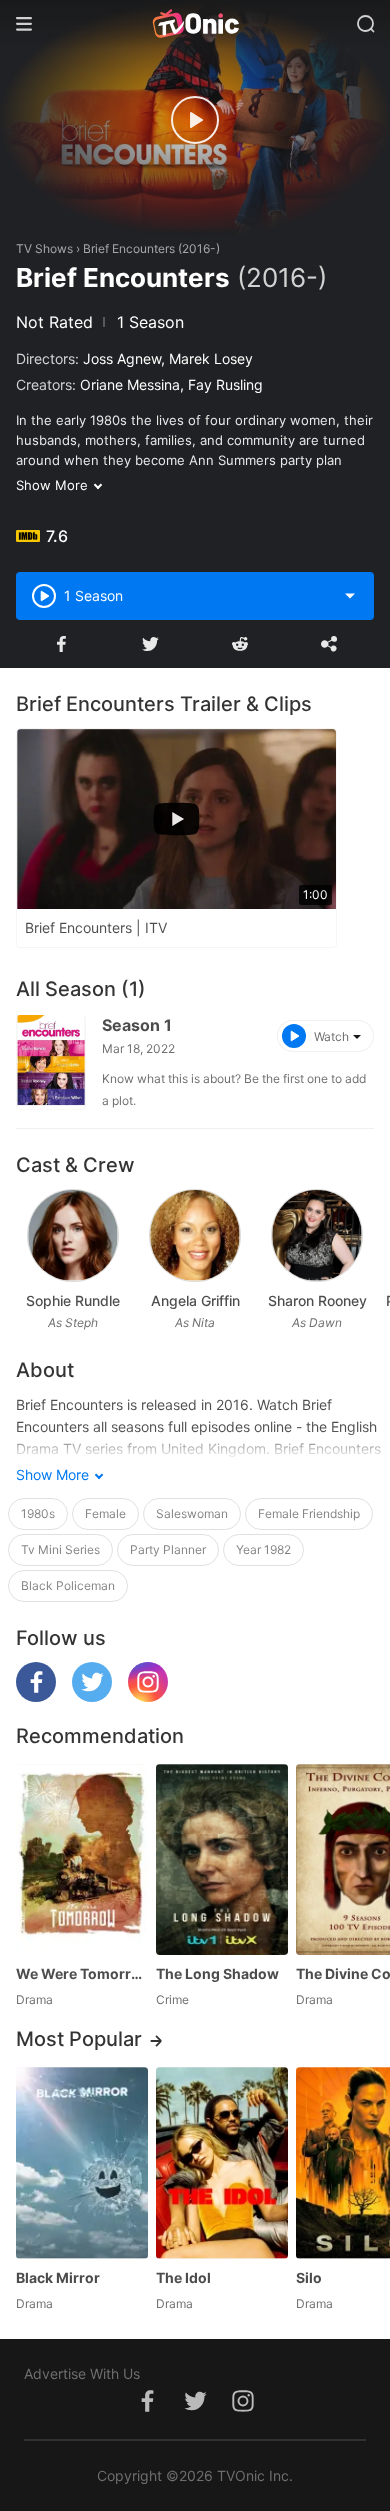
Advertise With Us (82, 2373)
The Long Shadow (217, 1973)
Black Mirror (58, 2277)
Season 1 (137, 1025)
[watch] (195, 120)
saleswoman (192, 1513)
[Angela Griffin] (194, 1235)
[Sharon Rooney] (316, 1235)
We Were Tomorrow (82, 1973)
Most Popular (79, 2039)
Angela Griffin (195, 1300)
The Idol (183, 2277)
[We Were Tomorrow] (82, 1859)
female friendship (309, 1513)
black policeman (68, 1585)
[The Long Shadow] (222, 1859)
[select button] (350, 596)
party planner (168, 1549)
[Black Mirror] (82, 2162)
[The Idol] (222, 2162)
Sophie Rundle (73, 1300)
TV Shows (44, 248)
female (105, 1513)
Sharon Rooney (317, 1300)
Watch (331, 1036)
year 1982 (263, 1549)
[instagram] (148, 1696)
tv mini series (60, 1549)
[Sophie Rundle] (72, 1235)
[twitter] (92, 1696)
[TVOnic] (195, 24)
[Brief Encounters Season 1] (51, 1062)
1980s (38, 1513)
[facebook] (36, 1696)
